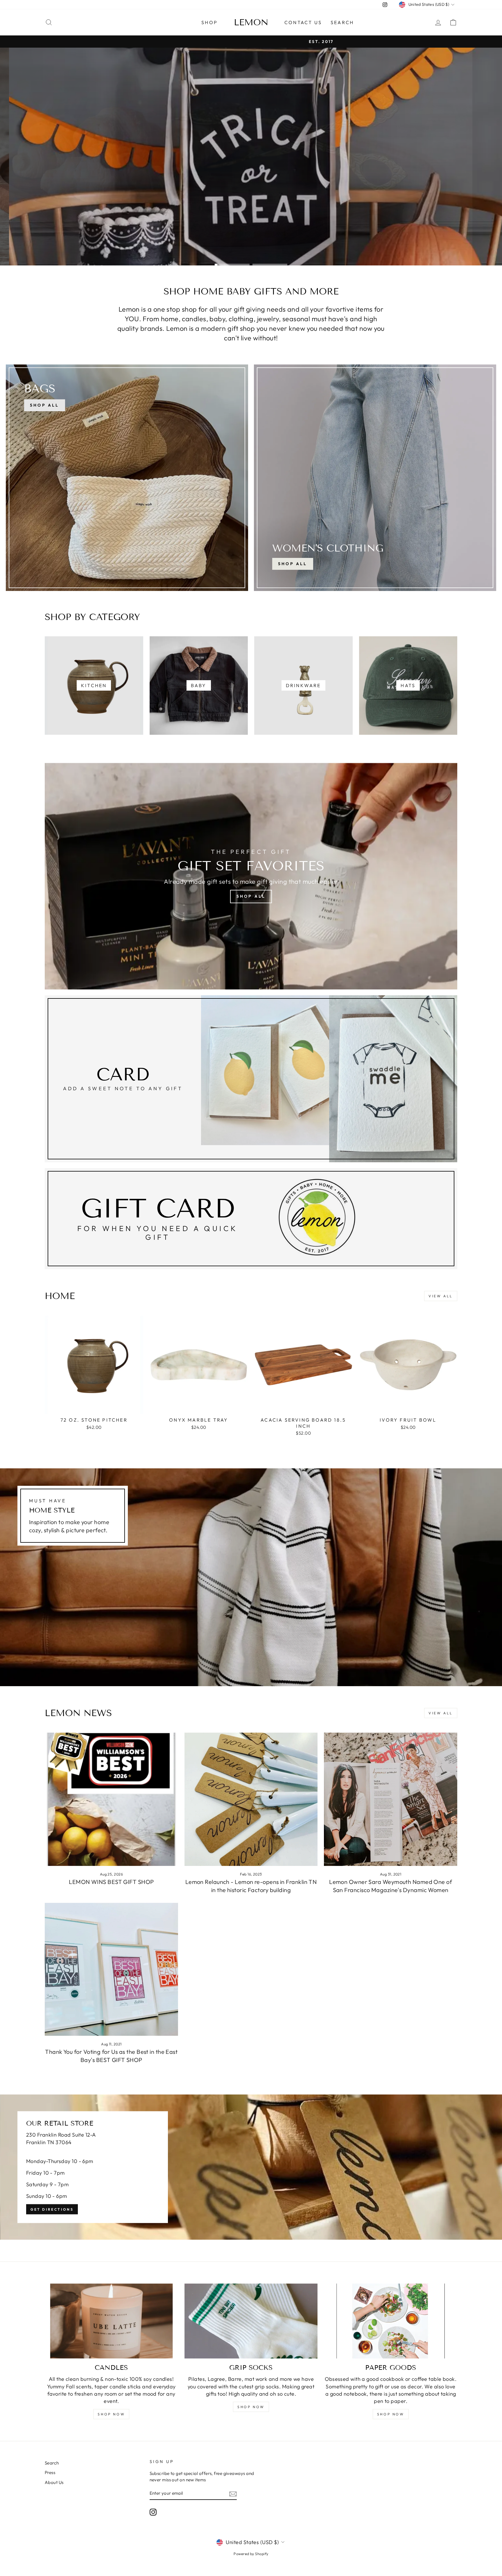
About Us (54, 2482)
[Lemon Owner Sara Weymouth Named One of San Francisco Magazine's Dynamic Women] (391, 1799)
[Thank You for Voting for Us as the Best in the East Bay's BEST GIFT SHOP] (111, 1969)
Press (50, 2472)
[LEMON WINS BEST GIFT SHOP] (111, 1799)
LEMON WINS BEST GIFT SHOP (111, 1882)
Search (342, 22)
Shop (209, 22)
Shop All (293, 564)
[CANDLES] (111, 2321)
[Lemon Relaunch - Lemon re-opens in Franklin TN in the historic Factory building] (251, 1799)
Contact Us (303, 22)
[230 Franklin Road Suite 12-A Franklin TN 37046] (251, 2167)
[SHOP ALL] (127, 478)
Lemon (251, 22)
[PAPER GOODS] (391, 2321)
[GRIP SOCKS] (251, 2321)
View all (441, 1296)
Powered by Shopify (251, 2554)
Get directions (52, 2209)
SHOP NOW (111, 2414)
